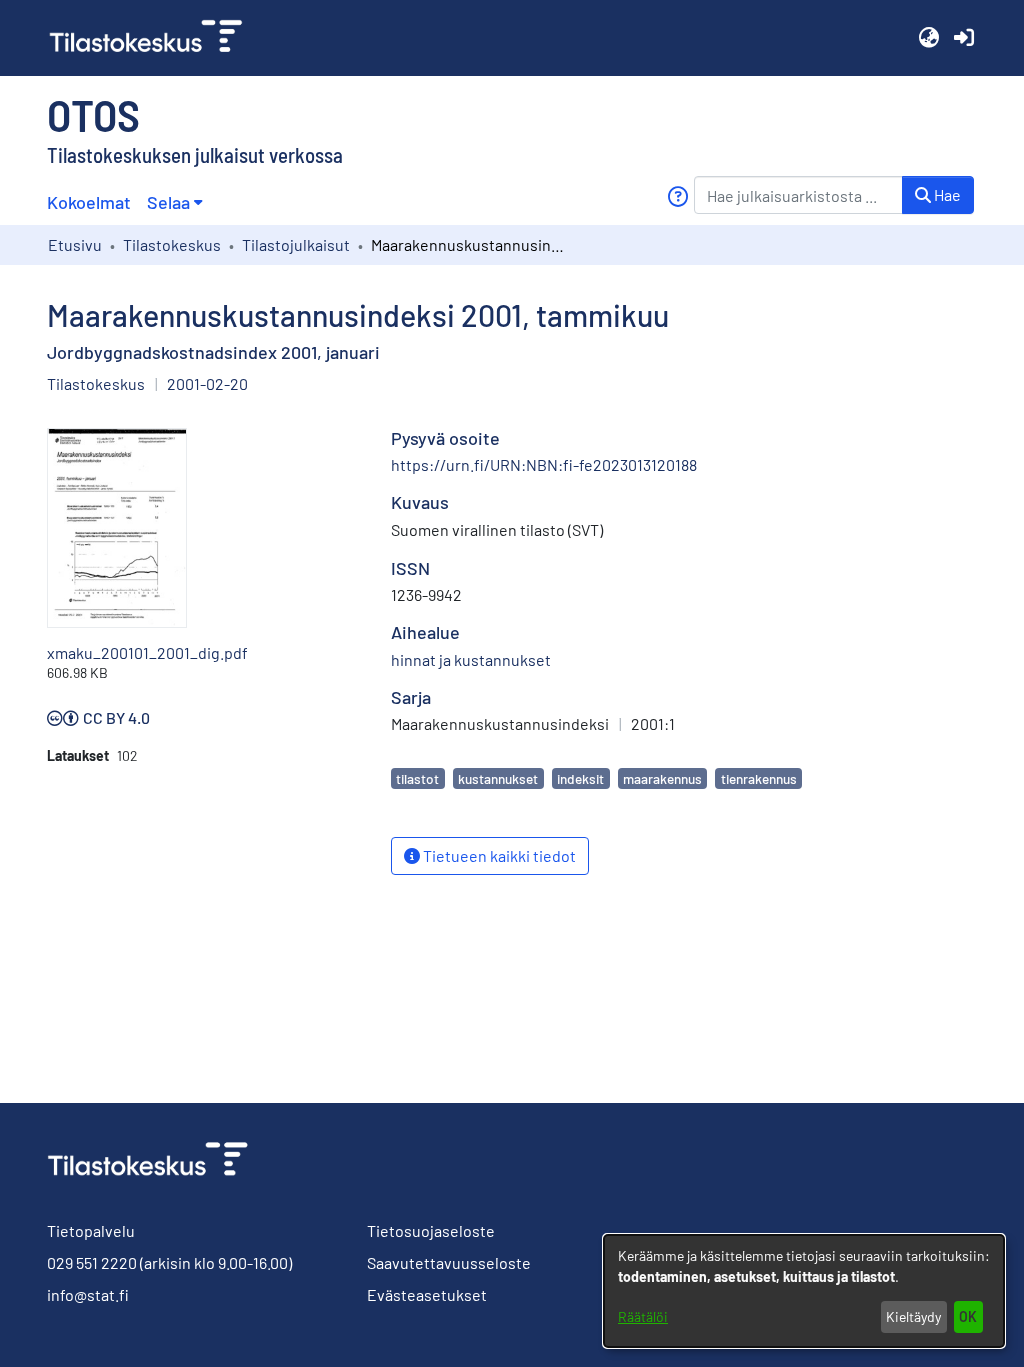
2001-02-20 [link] (207, 383)
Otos (93, 114)
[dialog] (804, 1291)
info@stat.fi (88, 1294)
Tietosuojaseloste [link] (431, 1230)
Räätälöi (643, 1316)
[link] (154, 38)
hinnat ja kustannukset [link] (471, 659)
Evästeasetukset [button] (427, 1294)
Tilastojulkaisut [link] (296, 244)
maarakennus (662, 778)
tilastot (417, 778)
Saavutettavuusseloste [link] (449, 1262)
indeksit (580, 778)
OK (968, 1316)
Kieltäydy (913, 1316)
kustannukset (498, 778)
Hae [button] (946, 194)
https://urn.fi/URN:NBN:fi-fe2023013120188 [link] (544, 464)
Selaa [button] (168, 202)
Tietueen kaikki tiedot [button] (498, 855)
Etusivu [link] (75, 244)
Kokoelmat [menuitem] (89, 202)
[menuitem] (174, 202)
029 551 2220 (92, 1262)
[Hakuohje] (677, 196)
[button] (928, 38)
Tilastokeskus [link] (172, 244)
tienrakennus (759, 778)
